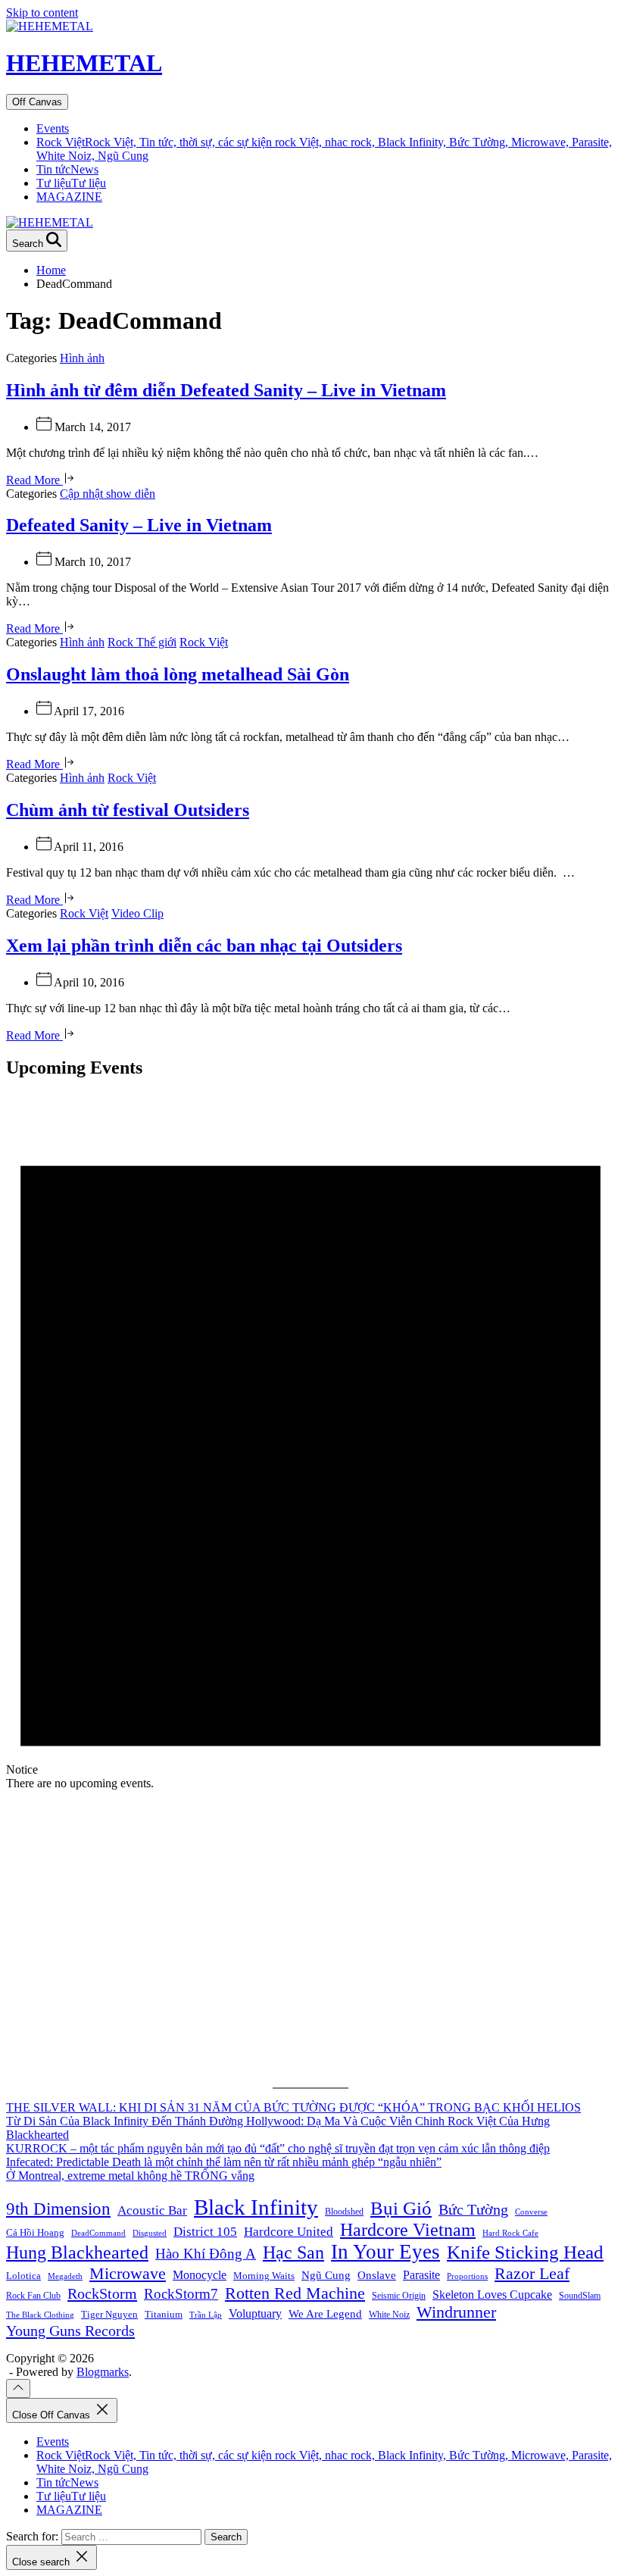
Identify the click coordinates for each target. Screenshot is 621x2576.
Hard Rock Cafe (510, 2233)
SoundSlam (580, 2296)
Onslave (377, 2275)
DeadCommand (98, 2233)
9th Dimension (58, 2209)
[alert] (310, 1442)
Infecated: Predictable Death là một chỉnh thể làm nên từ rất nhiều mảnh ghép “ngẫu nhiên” (224, 2162)
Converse (531, 2212)
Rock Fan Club (33, 2296)
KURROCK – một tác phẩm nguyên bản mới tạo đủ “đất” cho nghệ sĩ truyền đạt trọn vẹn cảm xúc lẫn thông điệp (278, 2148)
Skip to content (42, 13)
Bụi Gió (401, 2208)
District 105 (205, 2232)
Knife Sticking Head (525, 2252)
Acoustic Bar (152, 2210)
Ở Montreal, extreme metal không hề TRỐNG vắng (130, 2176)
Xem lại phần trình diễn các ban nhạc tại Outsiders (204, 946)
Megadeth (65, 2276)
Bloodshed (344, 2212)
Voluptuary (255, 2313)
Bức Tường (473, 2209)
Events (53, 128)
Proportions (467, 2276)
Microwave (128, 2273)
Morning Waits (264, 2276)
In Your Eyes (385, 2252)
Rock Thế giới (142, 642)
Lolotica (23, 2276)
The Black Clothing (40, 2315)
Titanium (164, 2314)
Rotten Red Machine (295, 2293)
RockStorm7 (181, 2294)
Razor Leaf (532, 2273)
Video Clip (137, 913)
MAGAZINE (69, 197)
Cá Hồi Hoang (35, 2232)
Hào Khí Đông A (206, 2254)
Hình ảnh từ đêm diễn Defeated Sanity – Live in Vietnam (226, 390)
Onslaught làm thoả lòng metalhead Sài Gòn (178, 674)
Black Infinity (256, 2207)
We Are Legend (325, 2313)
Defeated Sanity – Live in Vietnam (139, 525)
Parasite (421, 2275)
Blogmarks (103, 2372)
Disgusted (150, 2233)
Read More (34, 480)
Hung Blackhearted (77, 2252)
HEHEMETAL (84, 63)
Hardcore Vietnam (408, 2230)
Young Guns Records (70, 2331)
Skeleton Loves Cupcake (492, 2295)
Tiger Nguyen (109, 2314)
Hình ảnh (82, 358)
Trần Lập (206, 2315)
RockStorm (102, 2293)
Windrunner (456, 2312)
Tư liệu (71, 183)
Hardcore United (289, 2232)
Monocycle (200, 2275)
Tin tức (67, 169)
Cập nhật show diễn (108, 494)
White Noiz (389, 2315)
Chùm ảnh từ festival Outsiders (128, 810)
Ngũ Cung (326, 2275)
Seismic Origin (399, 2296)
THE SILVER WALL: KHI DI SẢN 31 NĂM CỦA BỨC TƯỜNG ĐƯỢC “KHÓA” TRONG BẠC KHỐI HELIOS (293, 2107)
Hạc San (293, 2252)
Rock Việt (204, 642)
